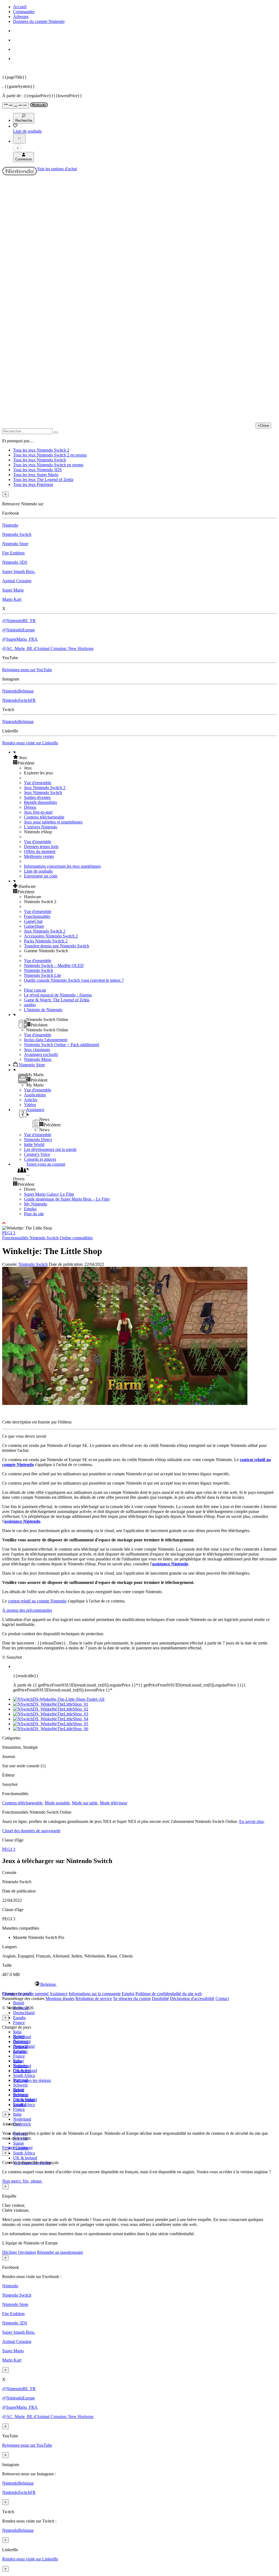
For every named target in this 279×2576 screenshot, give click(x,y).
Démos (30, 807)
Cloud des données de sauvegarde (31, 1831)
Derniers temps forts (41, 847)
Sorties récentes (37, 797)
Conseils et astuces (40, 1159)
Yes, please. (32, 2181)
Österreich (22, 2124)
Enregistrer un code (41, 876)
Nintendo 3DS (15, 562)
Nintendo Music (38, 1059)
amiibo (30, 1005)
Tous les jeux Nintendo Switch (40, 460)
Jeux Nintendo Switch (43, 792)
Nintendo (10, 525)
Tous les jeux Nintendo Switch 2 (41, 450)
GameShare (34, 926)
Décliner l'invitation (19, 2252)
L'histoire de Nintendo (43, 1010)
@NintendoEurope (19, 630)
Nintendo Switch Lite (43, 975)
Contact (222, 1999)
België (19, 2003)
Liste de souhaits (38, 871)
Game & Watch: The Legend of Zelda (57, 1000)
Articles (31, 1100)
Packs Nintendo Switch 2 (46, 941)
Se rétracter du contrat (132, 1999)
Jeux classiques (37, 1050)
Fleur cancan (35, 990)
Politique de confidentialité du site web (169, 1994)
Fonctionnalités (37, 916)
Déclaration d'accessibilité (192, 1999)
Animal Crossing (17, 581)
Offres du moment (40, 851)
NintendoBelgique (18, 691)
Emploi (30, 1209)
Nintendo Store (15, 544)
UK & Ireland (25, 2158)
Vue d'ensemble (38, 783)
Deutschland (24, 2013)
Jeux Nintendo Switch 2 (45, 788)
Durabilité (160, 1999)
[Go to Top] (139, 1223)
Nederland (22, 2119)
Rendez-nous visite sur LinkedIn (30, 743)
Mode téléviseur (113, 1803)
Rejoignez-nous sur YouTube (27, 670)
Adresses (21, 17)
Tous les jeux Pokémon (33, 484)
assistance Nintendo (22, 1521)
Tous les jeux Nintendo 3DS (37, 470)
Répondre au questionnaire (60, 2252)
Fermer (8, 2147)
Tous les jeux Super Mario (36, 475)
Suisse (19, 2143)
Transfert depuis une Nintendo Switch (57, 946)
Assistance (58, 1994)
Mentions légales (60, 1999)
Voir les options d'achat (57, 169)
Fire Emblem (13, 553)
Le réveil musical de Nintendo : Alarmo (58, 995)
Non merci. (12, 2181)
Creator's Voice (37, 1154)
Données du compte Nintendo (39, 21)
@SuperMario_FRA (20, 639)
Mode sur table (85, 1803)
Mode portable (57, 1803)
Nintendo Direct (38, 1140)
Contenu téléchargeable (44, 817)
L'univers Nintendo (41, 827)
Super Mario (13, 590)
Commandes (24, 12)
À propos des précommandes (27, 1610)
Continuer (24, 2147)
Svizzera (20, 2095)
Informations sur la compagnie (95, 1994)
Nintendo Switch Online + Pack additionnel (62, 1045)
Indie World (34, 1144)
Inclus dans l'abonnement (46, 1040)
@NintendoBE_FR (19, 621)
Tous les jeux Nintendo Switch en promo (48, 465)
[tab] (139, 1984)
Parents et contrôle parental (25, 1994)
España (19, 2018)
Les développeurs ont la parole (50, 1149)
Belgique (21, 2041)
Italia (17, 2032)
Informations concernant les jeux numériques (62, 866)
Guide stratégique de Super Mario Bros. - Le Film (67, 1199)
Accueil (20, 7)
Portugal (20, 2080)
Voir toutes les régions (32, 2080)
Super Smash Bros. (19, 571)
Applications (35, 1095)
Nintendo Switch (17, 534)
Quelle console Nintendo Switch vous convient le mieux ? (74, 980)
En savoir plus (251, 1821)
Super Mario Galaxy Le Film (49, 1194)
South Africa (24, 2075)
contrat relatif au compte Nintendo (37, 1601)
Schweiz (20, 2085)
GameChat (33, 921)
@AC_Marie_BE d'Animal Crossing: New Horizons (48, 648)
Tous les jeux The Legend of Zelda (43, 480)
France (19, 2023)
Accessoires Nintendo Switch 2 (51, 936)
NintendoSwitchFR (19, 700)
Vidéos (30, 1105)
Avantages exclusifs (41, 1054)
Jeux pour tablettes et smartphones (53, 822)
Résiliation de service (94, 1999)
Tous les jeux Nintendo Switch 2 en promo (50, 455)
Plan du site (34, 1214)
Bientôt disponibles (40, 802)
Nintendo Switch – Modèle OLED (54, 965)
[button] (145, 757)
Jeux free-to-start (38, 812)
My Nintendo (36, 1204)
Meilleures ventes (39, 856)
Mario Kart (12, 599)
